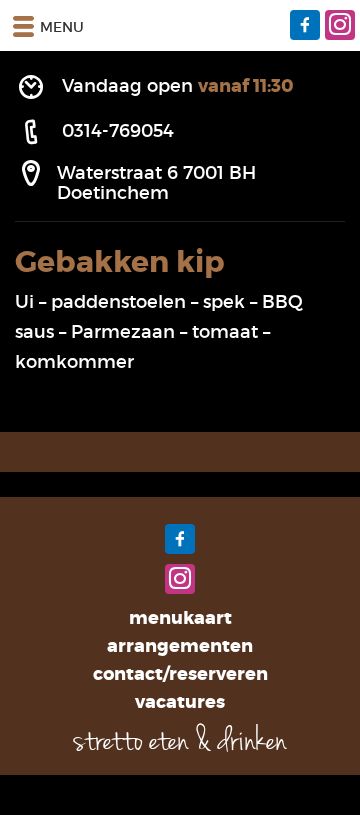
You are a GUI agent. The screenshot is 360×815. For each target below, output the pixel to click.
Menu (62, 27)
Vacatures (180, 702)
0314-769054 (118, 131)
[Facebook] (305, 25)
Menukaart (180, 618)
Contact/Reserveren (180, 674)
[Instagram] (340, 25)
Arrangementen (180, 646)
